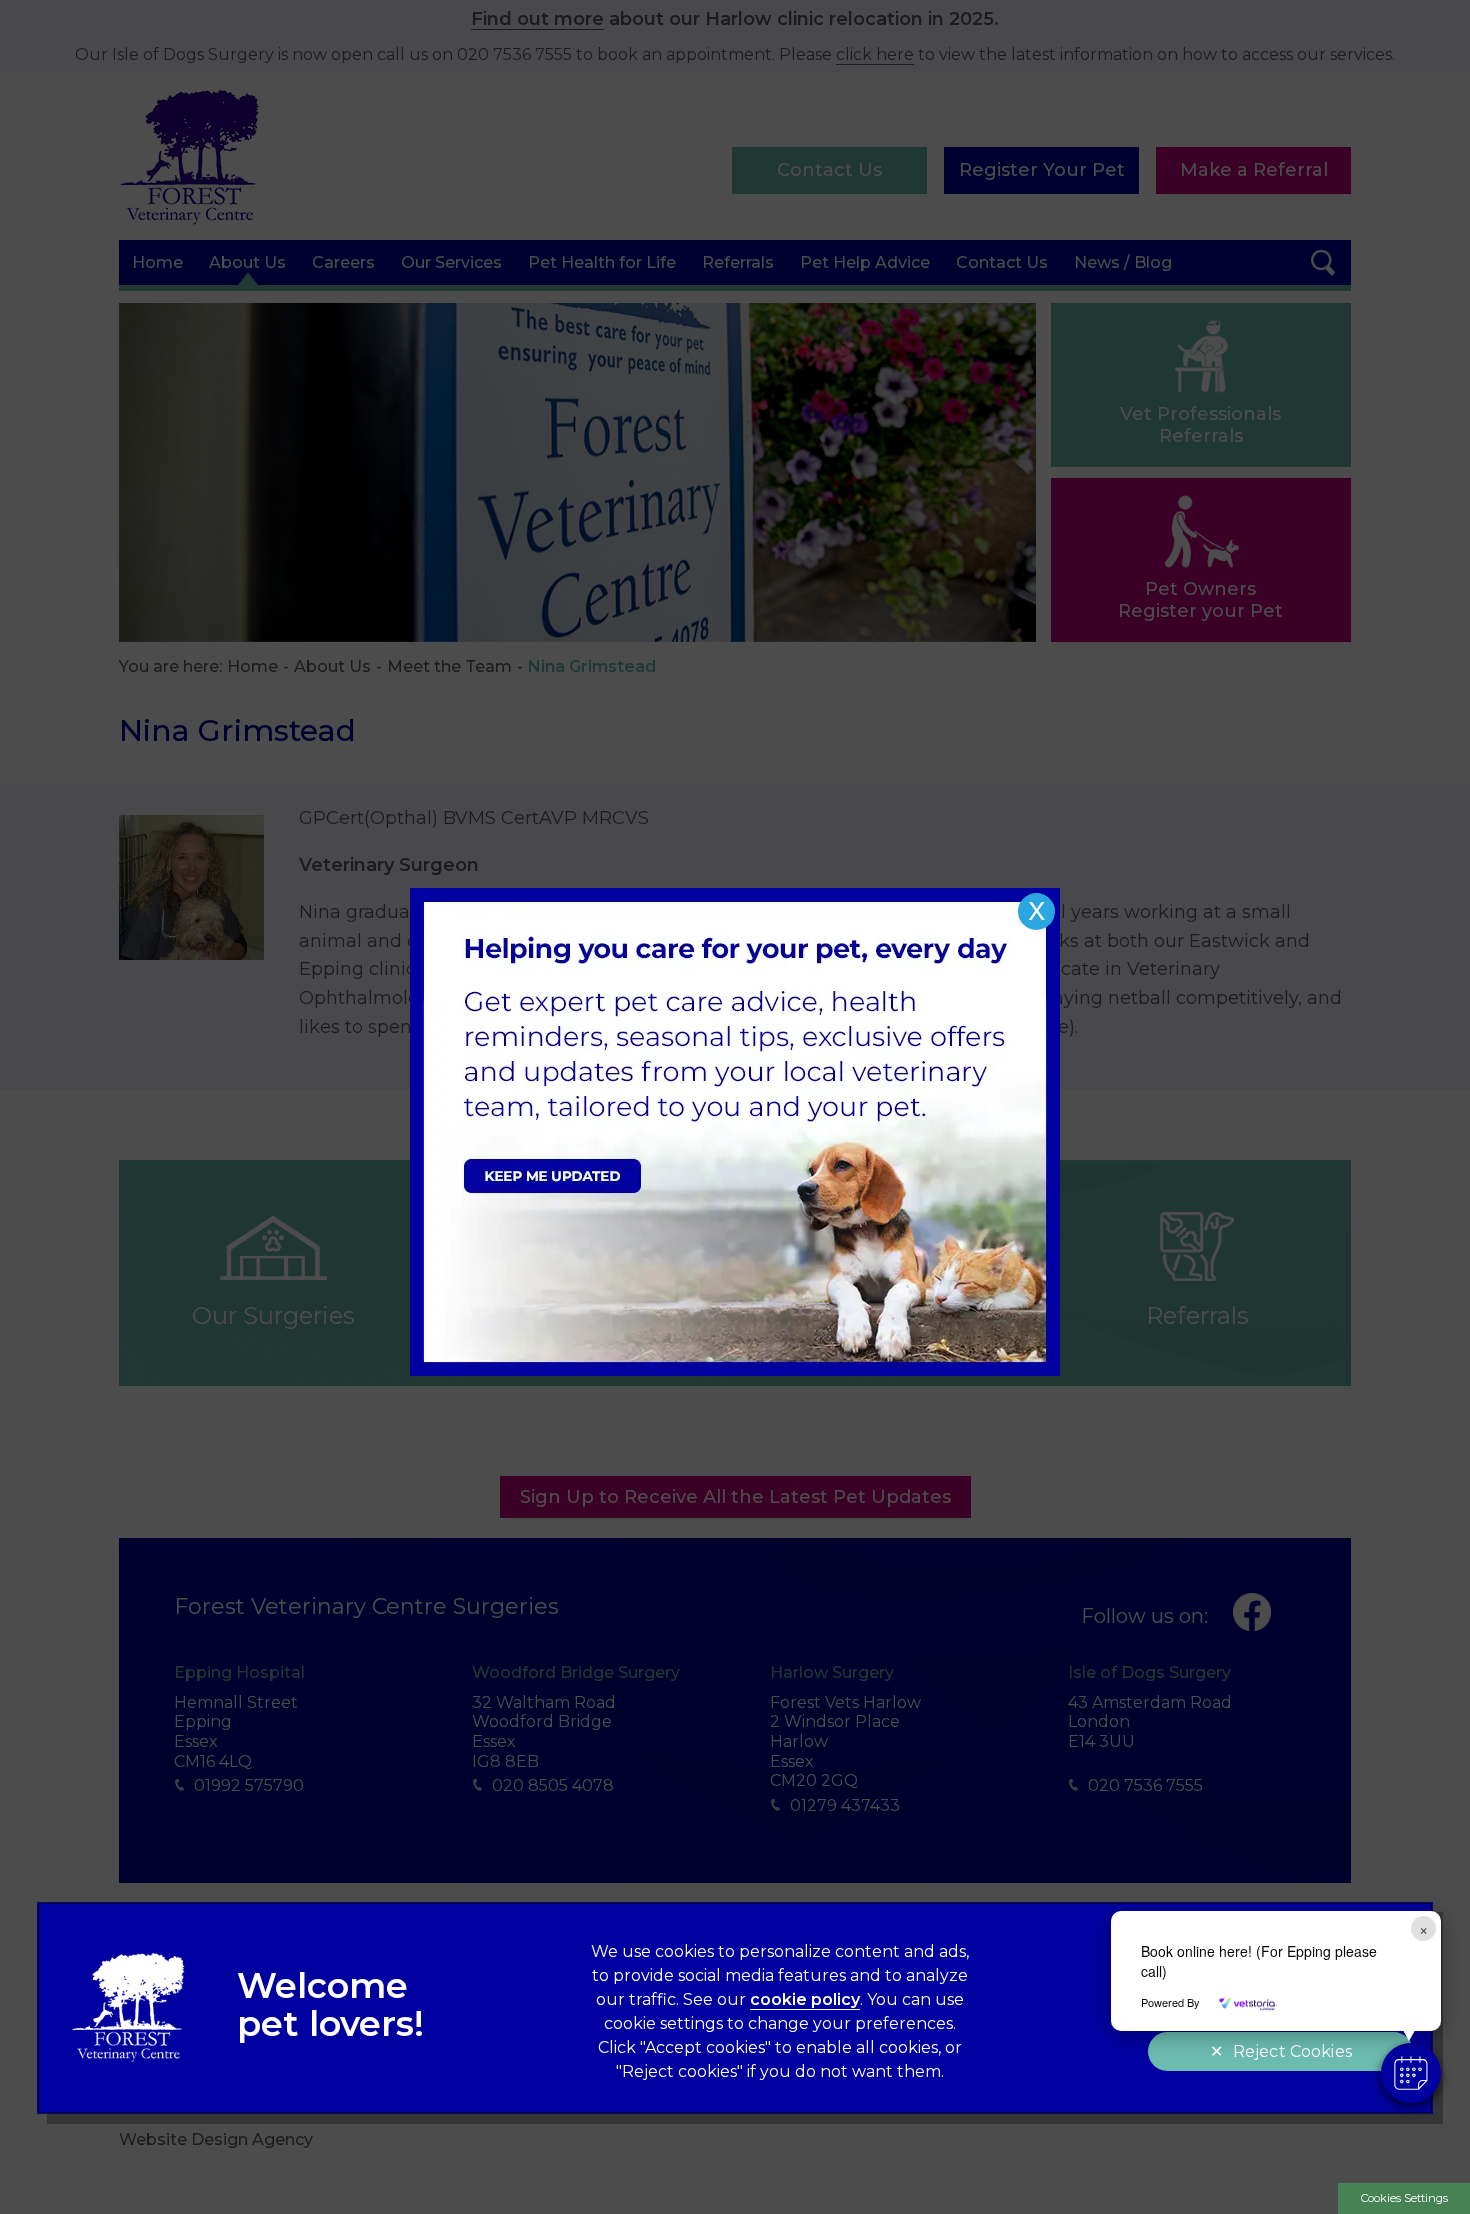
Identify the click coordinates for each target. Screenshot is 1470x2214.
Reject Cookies (1292, 2051)
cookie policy (805, 1999)
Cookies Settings (1404, 2198)
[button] (1411, 2073)
